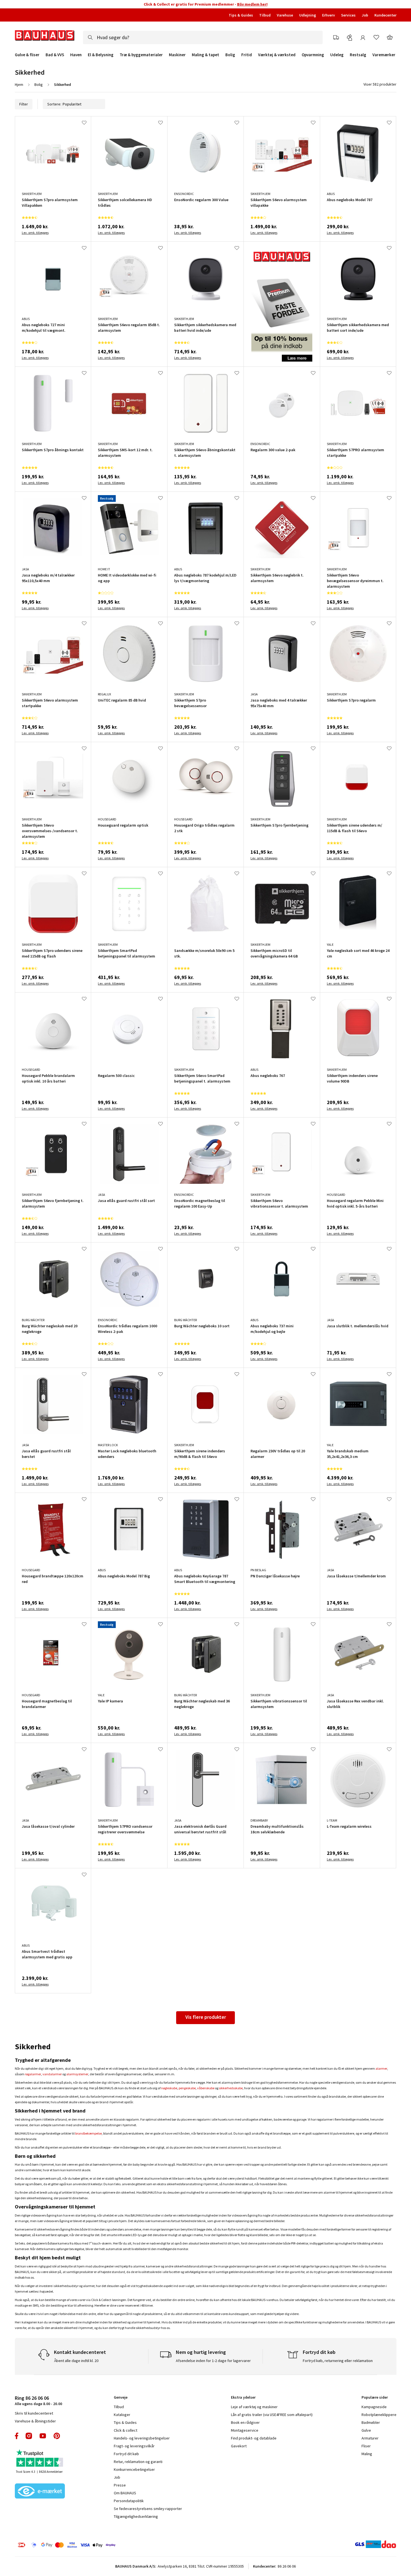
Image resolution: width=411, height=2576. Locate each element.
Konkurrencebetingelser (134, 2469)
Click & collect (126, 2430)
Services (348, 15)
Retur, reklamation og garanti (138, 2462)
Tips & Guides (241, 15)
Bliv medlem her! (252, 4)
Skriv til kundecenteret (34, 2413)
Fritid (247, 55)
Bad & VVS (55, 55)
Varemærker (384, 55)
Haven (76, 55)
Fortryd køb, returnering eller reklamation (338, 2361)
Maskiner (177, 55)
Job (365, 15)
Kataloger (122, 2415)
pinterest (57, 2436)
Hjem (19, 84)
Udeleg (337, 55)
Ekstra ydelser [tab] (243, 2397)
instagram (29, 2436)
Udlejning (308, 15)
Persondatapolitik (129, 2501)
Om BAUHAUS (125, 2493)
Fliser (366, 2446)
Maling (367, 2454)
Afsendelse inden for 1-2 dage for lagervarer (213, 2361)
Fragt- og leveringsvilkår (134, 2446)
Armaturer (370, 2438)
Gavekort (239, 2446)
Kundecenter (385, 15)
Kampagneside (374, 2407)
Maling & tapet (206, 55)
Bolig (230, 55)
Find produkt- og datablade (254, 2438)
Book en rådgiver (245, 2422)
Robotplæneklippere (379, 2415)
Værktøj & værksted (277, 55)
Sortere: (54, 104)
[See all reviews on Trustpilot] (40, 2459)
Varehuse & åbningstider (35, 2421)
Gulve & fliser (27, 55)
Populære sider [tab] (375, 2397)
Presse (120, 2485)
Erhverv (329, 15)
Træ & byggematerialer (141, 55)
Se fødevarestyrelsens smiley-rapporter (148, 2509)
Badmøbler (371, 2422)
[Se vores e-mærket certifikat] (40, 2492)
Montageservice (245, 2430)
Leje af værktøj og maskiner (254, 2407)
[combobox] (203, 37)
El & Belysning (101, 55)
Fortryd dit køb (126, 2454)
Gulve (366, 2430)
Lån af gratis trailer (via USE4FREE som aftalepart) (272, 2415)
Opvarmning (313, 55)
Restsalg (358, 55)
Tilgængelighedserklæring (136, 2516)
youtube (43, 2436)
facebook (17, 2436)
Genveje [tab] (121, 2397)
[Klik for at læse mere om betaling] (101, 2545)
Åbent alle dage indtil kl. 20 (76, 2361)
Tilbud (265, 15)
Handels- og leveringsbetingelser (142, 2438)
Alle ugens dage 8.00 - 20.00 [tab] (38, 2400)
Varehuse (285, 15)
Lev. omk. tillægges (35, 233)
